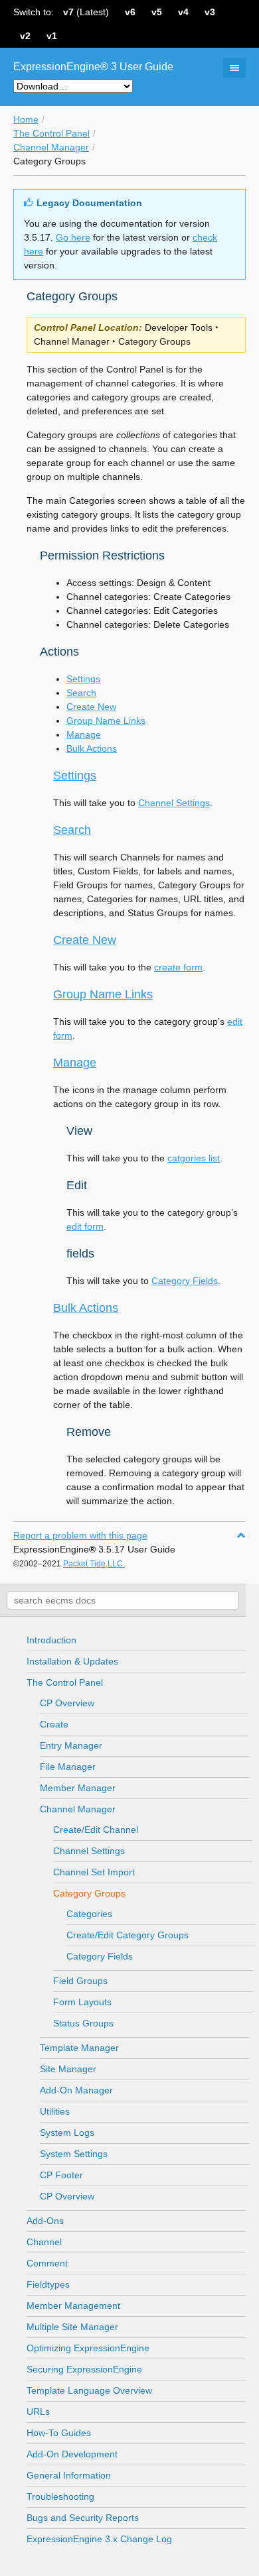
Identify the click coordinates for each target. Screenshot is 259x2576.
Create (54, 1724)
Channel (44, 2242)
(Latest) (86, 12)
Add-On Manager (76, 2090)
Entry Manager (71, 1745)
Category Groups (89, 1893)
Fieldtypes (48, 2284)
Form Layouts (82, 2002)
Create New (91, 707)
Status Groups (83, 2023)
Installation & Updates (72, 1661)
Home (26, 119)
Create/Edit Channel (96, 1830)
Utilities (55, 2111)
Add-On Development (72, 2454)
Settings (83, 679)
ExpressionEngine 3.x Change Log (99, 2539)
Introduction (51, 1640)
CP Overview (67, 1703)
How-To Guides (59, 2433)
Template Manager (79, 2048)
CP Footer (61, 2175)
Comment (47, 2263)
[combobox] (123, 1600)
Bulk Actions (92, 748)
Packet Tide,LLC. (94, 1564)
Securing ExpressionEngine (84, 2369)
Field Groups (80, 1981)
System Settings (74, 2154)
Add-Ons (45, 2221)
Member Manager (78, 1788)
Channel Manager (51, 147)
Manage (84, 734)
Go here (73, 237)
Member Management (73, 2306)
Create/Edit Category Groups (128, 1935)
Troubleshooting (60, 2496)
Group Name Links (106, 721)
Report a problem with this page (80, 1535)
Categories (89, 1914)
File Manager (68, 1767)
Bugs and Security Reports (83, 2518)
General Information (69, 2475)
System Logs (67, 2133)
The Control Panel (51, 133)
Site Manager (68, 2069)
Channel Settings (89, 1851)
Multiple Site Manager (72, 2327)
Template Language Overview (89, 2390)
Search (81, 693)
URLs (38, 2412)
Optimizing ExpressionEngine (88, 2348)
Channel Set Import (94, 1872)
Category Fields (100, 1956)
